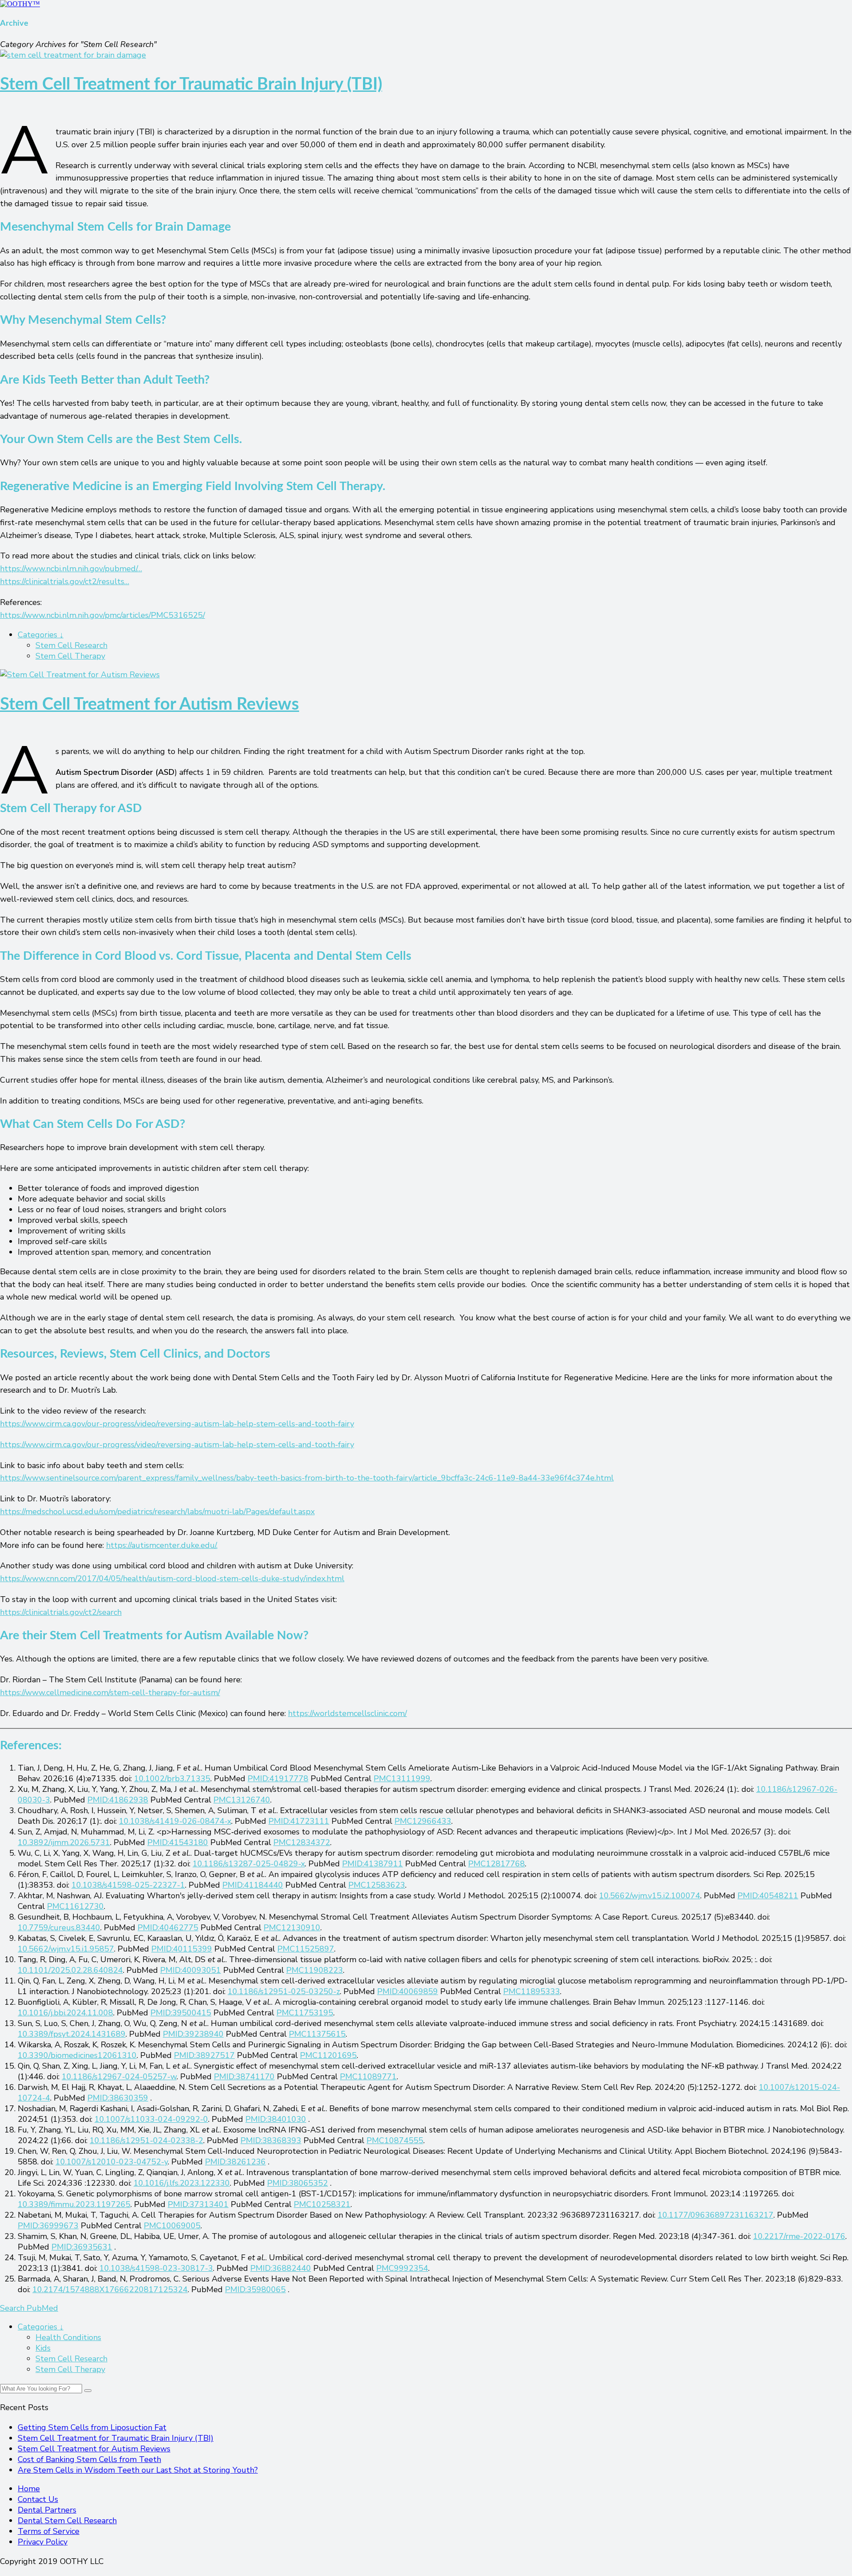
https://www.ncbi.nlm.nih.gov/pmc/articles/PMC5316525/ (103, 615)
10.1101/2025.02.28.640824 (70, 1970)
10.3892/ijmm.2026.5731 (64, 1842)
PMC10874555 (395, 2140)
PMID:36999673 (48, 2226)
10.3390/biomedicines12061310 (77, 2055)
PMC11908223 (315, 1970)
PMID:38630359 (118, 2098)
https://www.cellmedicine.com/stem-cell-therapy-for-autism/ (110, 1692)
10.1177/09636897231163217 (716, 2215)
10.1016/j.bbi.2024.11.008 (65, 2013)
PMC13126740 (242, 1800)
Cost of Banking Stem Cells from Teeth (89, 2459)
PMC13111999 (402, 1779)
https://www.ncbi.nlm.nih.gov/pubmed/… (71, 569)
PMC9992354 (402, 2268)
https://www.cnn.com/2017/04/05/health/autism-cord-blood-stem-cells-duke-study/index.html (172, 1579)
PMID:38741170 (244, 2077)
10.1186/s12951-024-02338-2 (146, 2140)
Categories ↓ (41, 635)
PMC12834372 (302, 1842)
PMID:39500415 (181, 2013)
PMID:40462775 (168, 1928)
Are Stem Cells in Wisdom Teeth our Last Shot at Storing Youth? (138, 2470)
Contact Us (38, 2499)
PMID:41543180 (178, 1842)
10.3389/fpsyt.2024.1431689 (72, 2034)
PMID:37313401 (198, 2204)
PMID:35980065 (255, 2289)
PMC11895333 (532, 1991)
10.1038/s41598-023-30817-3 (156, 2268)
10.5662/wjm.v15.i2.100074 (650, 1896)
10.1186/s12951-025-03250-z (284, 1991)
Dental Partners (47, 2510)
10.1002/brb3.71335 (172, 1779)
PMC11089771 (368, 2077)
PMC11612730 (75, 1906)
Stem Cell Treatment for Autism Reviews (150, 704)
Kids (43, 2348)
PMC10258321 (322, 2204)
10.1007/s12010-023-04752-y (112, 2162)
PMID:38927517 (204, 2055)
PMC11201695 (328, 2055)
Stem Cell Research (71, 645)
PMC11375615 (317, 2034)
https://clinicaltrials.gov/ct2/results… (65, 581)
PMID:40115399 (182, 1949)
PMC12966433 (423, 1821)
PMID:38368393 (271, 2140)
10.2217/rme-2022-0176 (799, 2236)
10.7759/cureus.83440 (59, 1928)
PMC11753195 (305, 2013)
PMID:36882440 (281, 2268)
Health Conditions (68, 2337)
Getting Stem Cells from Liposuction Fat (92, 2427)
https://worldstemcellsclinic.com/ (347, 1713)
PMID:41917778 (278, 1779)
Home (29, 2489)
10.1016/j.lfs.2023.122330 (182, 2183)
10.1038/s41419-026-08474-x (175, 1821)
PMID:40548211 (768, 1896)
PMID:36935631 (82, 2247)
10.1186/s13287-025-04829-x (249, 1864)
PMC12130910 (292, 1928)
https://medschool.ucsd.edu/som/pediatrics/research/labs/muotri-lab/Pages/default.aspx (157, 1512)
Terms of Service (49, 2531)
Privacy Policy (43, 2542)
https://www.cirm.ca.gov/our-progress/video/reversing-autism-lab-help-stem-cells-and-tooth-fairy (177, 1424)
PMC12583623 (377, 1885)
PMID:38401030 (276, 2119)
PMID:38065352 (298, 2183)
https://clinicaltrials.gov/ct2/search (61, 1612)
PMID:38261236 (235, 2162)
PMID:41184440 (253, 1885)
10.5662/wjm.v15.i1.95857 (66, 1949)
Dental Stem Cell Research (67, 2521)
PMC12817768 (497, 1864)
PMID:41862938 (118, 1800)
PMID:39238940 (193, 2034)
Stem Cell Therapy (70, 656)
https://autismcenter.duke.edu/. (162, 1545)
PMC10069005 (172, 2226)
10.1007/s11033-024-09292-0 (151, 2119)
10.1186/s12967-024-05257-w (119, 2077)
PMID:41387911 (373, 1864)
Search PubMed (29, 2308)
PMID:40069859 (408, 1991)
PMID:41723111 (299, 1821)
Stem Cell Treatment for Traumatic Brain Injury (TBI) (191, 84)
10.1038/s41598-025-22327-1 (128, 1885)
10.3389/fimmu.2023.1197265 (74, 2204)
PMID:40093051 (191, 1970)
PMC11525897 (306, 1949)
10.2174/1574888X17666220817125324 (110, 2289)
